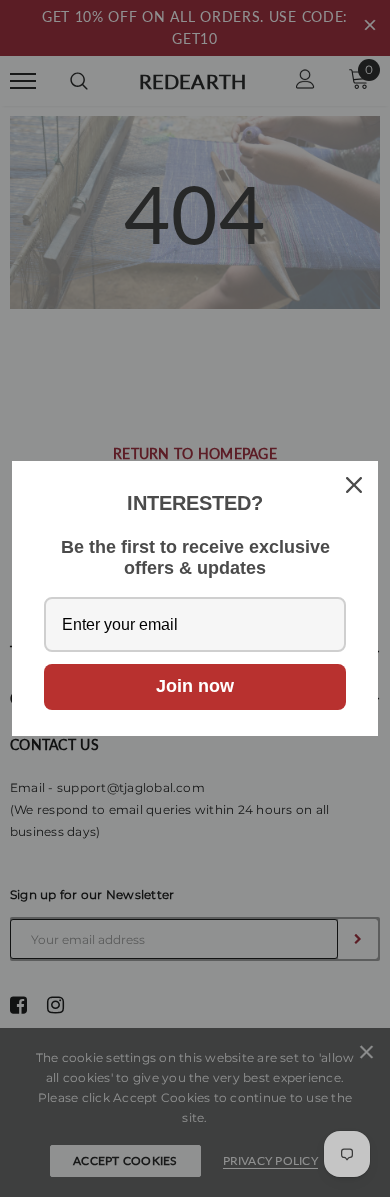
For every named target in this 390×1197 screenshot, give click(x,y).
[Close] (354, 485)
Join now (195, 686)
